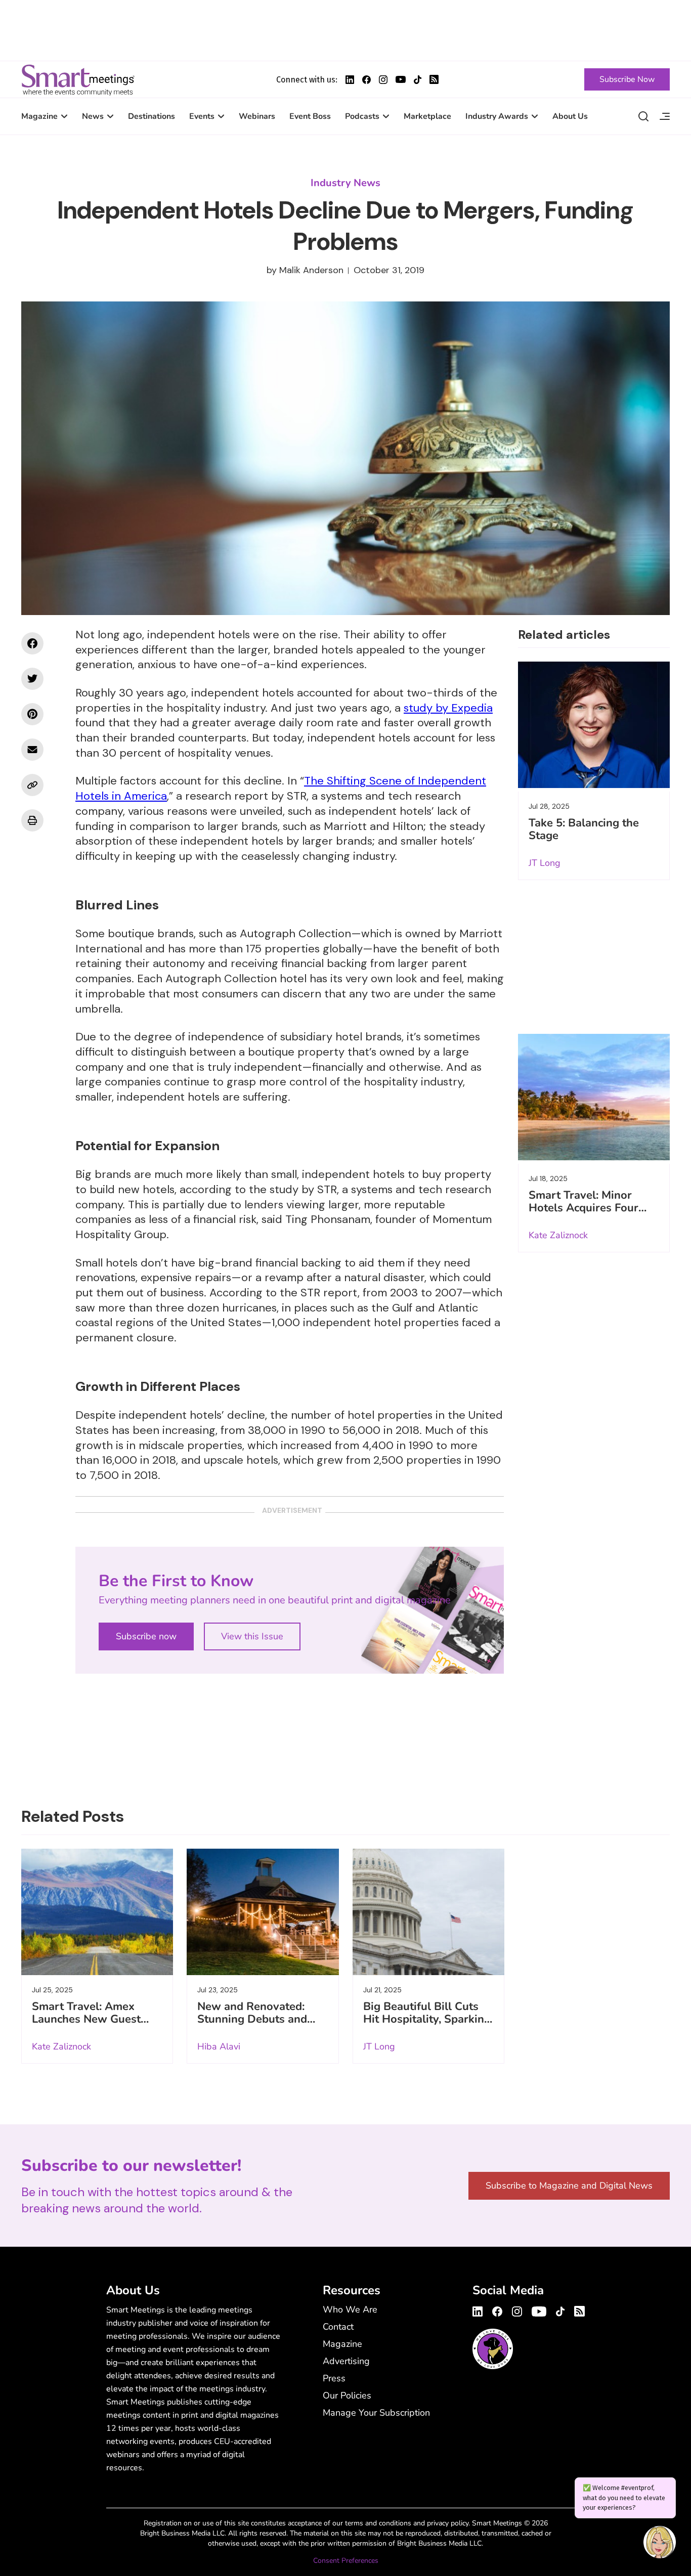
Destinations (152, 116)
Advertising (346, 2361)
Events (202, 116)
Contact (338, 2327)
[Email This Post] (32, 750)
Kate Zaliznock (558, 1235)
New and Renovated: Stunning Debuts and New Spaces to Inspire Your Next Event (255, 2025)
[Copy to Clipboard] (32, 785)
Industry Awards (497, 116)
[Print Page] (32, 820)
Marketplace (427, 116)
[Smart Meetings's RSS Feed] (434, 79)
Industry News (345, 183)
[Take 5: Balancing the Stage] (594, 725)
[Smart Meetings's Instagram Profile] (383, 80)
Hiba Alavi (219, 2046)
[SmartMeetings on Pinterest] (32, 714)
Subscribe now (146, 1636)
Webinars (257, 116)
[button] (660, 2544)
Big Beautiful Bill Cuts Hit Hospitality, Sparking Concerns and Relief (427, 2019)
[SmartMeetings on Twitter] (32, 679)
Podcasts (362, 116)
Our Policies (347, 2395)
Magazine (39, 116)
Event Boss (310, 116)
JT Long (545, 863)
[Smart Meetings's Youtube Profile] (401, 79)
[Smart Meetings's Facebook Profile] (366, 80)
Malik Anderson (311, 270)
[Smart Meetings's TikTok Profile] (418, 80)
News (93, 116)
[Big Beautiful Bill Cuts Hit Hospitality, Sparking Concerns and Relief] (428, 1912)
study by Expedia (448, 708)
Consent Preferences (346, 2561)
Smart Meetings (78, 79)
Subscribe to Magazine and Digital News (569, 2186)
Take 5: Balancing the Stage (584, 829)
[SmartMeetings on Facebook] (32, 643)
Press (334, 2378)
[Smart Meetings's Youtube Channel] (539, 2310)
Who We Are (350, 2309)
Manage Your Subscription (376, 2413)
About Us (570, 116)
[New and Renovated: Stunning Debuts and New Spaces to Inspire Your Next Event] (263, 1912)
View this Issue (252, 1636)
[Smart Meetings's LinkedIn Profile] (350, 80)
